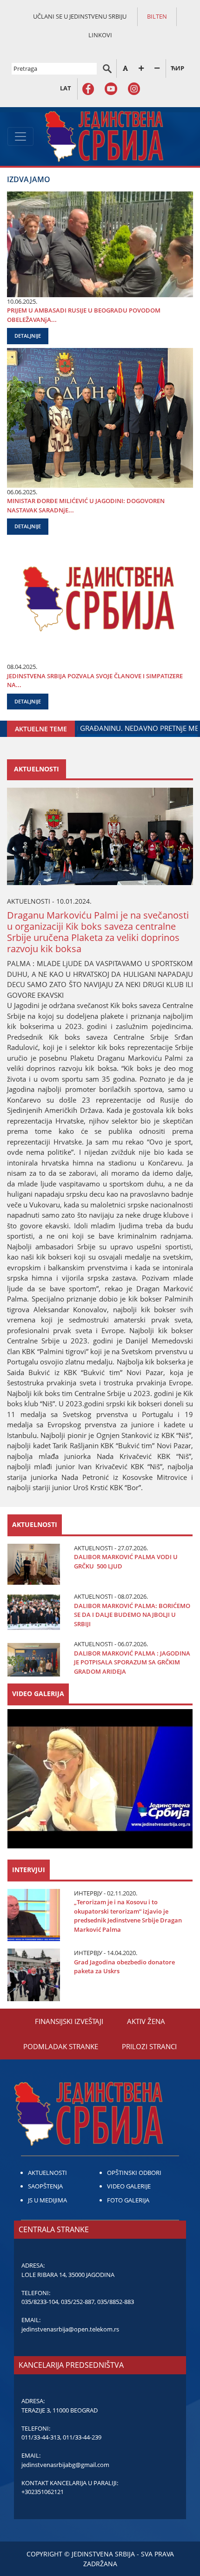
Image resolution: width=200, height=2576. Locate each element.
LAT (66, 88)
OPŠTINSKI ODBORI (134, 2173)
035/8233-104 (40, 2302)
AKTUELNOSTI (47, 2173)
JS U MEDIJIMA (47, 2200)
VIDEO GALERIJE (129, 2186)
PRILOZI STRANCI (149, 2046)
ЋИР (177, 68)
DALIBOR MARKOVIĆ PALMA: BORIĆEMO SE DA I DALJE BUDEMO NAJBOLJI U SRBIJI (132, 1615)
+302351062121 (43, 2492)
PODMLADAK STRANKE (61, 2046)
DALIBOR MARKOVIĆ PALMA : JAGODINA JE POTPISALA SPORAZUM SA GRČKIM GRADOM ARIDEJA (132, 1662)
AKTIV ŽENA (146, 2021)
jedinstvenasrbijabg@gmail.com (65, 2465)
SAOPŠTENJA (45, 2186)
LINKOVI (100, 35)
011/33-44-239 (82, 2437)
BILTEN (157, 16)
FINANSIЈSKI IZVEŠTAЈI (69, 2021)
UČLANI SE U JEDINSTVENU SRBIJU (80, 16)
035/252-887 (78, 2302)
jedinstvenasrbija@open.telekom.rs (70, 2329)
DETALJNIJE (28, 336)
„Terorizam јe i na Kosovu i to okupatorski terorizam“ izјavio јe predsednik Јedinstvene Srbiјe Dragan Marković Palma (128, 1916)
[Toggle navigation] (20, 136)
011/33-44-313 (41, 2437)
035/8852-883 (116, 2302)
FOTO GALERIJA (128, 2200)
